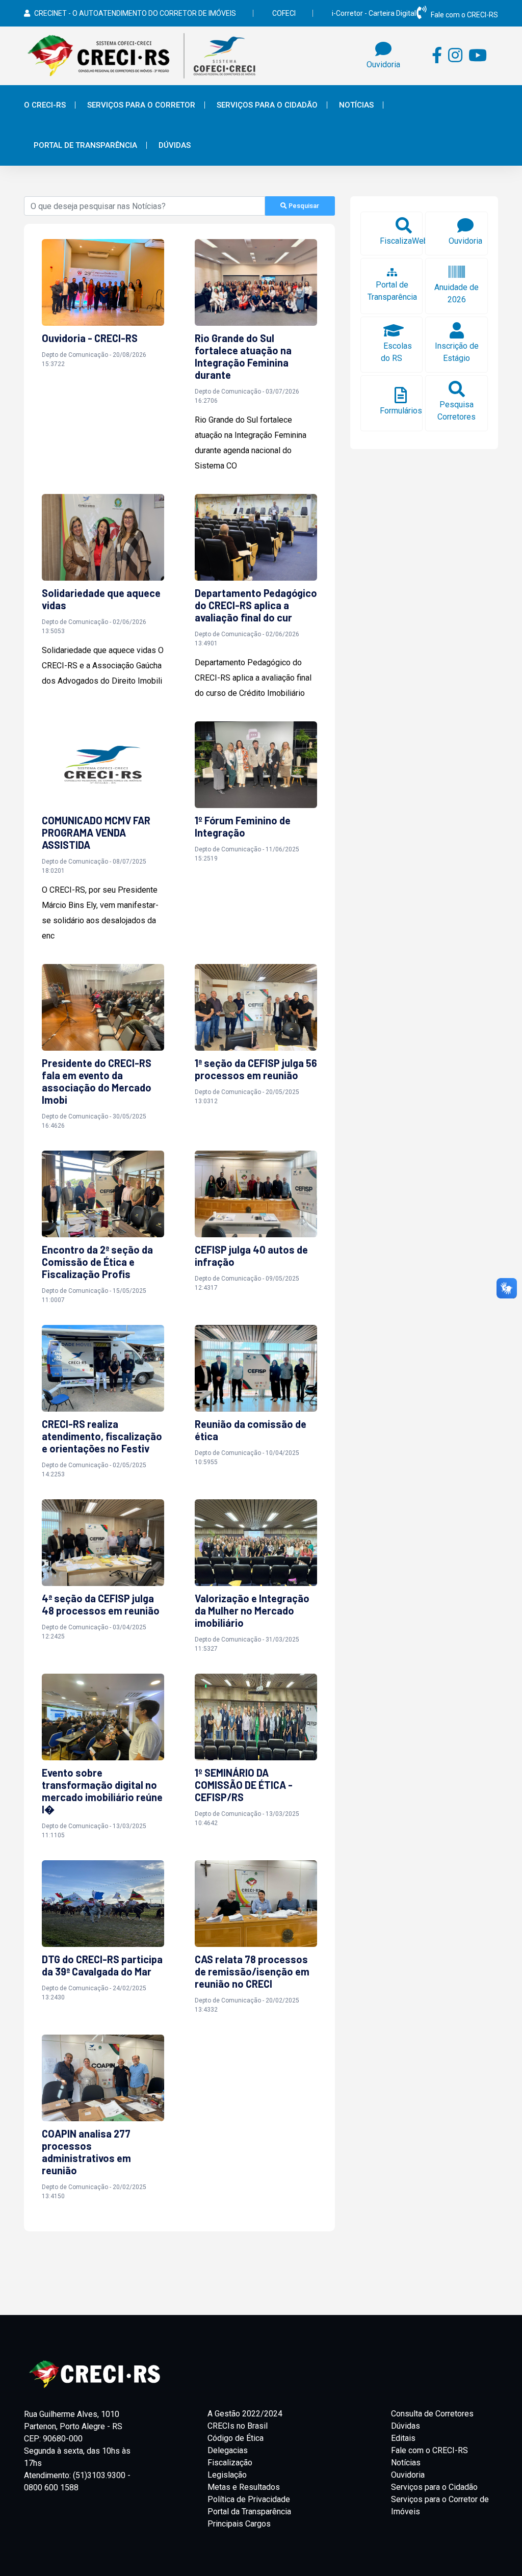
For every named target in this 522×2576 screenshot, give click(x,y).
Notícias (356, 105)
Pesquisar (303, 206)
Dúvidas (175, 145)
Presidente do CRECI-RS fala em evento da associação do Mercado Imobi (97, 1081)
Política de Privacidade (249, 2499)
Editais (403, 2438)
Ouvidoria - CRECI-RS (90, 338)
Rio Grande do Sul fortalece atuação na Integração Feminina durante (243, 356)
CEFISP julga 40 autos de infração (251, 1256)
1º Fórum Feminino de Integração (243, 826)
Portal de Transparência (85, 145)
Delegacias (228, 2450)
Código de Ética (236, 2438)
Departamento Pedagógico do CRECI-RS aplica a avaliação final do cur (256, 605)
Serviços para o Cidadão (434, 2487)
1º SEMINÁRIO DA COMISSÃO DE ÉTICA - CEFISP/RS (244, 1785)
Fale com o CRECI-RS (464, 15)
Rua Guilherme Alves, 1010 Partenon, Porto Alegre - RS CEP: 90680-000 (73, 2426)
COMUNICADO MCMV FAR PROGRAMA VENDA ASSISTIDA (96, 832)
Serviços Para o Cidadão (267, 105)
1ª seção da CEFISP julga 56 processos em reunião (256, 1069)
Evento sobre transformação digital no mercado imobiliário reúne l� (102, 1791)
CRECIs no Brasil (238, 2426)
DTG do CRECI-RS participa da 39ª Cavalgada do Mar (102, 1965)
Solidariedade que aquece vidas (101, 599)
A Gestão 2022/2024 (245, 2414)
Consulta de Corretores (432, 2414)
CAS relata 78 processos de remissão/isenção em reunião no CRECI (252, 1971)
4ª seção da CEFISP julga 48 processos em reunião (101, 1604)
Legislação (227, 2475)
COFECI (284, 13)
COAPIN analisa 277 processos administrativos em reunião (86, 2152)
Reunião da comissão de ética (251, 1430)
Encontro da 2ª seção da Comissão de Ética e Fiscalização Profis (97, 1262)
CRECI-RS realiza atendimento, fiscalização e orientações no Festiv (102, 1436)
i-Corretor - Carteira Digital (374, 13)
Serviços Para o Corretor (141, 105)
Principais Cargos (239, 2524)
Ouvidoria (408, 2475)
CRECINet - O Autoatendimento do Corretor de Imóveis (135, 13)
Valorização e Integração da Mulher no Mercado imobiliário (252, 1610)
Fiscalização (230, 2463)
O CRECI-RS (45, 105)
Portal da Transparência (249, 2512)
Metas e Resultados (244, 2487)
